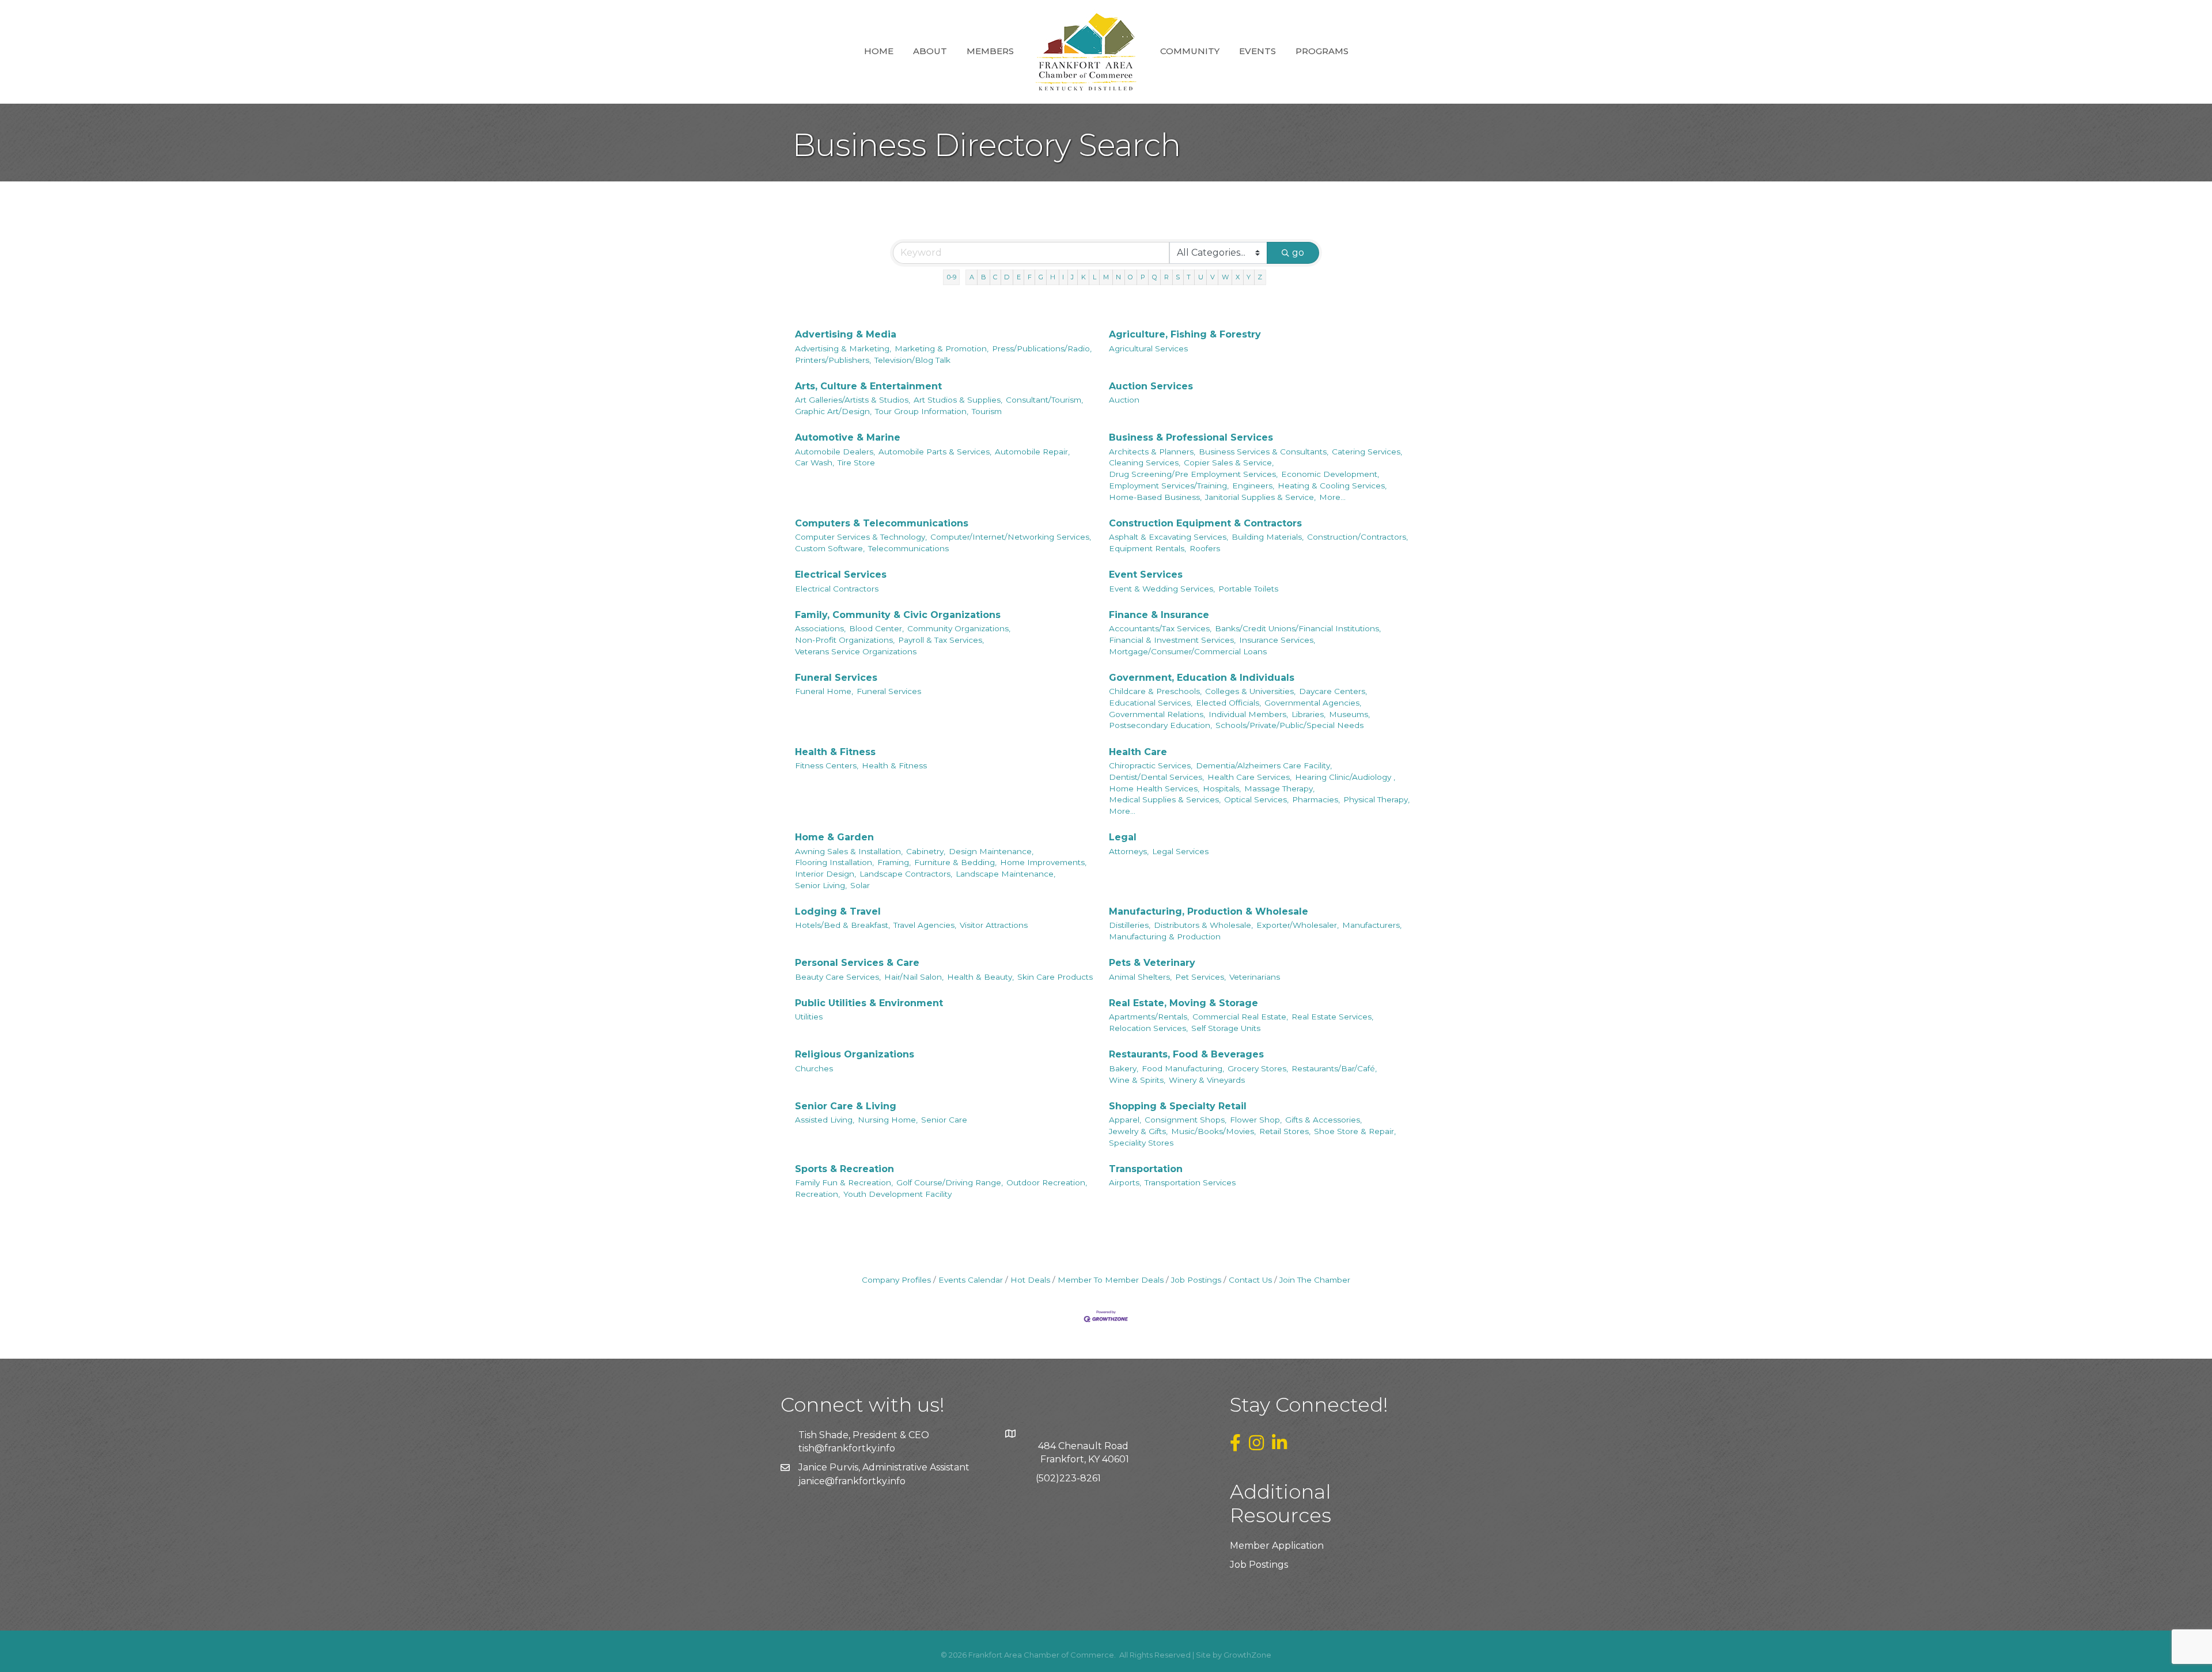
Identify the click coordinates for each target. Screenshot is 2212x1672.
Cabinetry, (926, 851)
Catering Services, (1367, 452)
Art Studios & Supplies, (958, 400)
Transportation (1146, 1169)
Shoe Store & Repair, (1355, 1131)
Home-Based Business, (1155, 497)
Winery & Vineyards (1207, 1080)
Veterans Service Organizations (856, 651)
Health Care (1138, 752)
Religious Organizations (855, 1054)
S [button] (1178, 277)
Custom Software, (830, 548)
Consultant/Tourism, (1044, 400)
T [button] (1189, 277)
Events (1257, 51)
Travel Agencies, (925, 925)
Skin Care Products (1055, 977)
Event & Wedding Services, (1162, 589)
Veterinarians (1255, 977)
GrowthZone (1247, 1655)
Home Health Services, (1154, 788)
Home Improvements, (1043, 862)
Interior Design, (825, 874)
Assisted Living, (825, 1120)
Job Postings (1196, 1280)
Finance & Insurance (1159, 615)
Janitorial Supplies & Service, (1260, 497)
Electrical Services (841, 575)
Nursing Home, (888, 1120)
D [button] (1007, 277)
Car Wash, (815, 462)
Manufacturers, (1372, 925)
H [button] (1053, 277)
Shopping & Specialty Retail (1178, 1106)
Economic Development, (1330, 474)
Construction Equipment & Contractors (1205, 523)
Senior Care (944, 1120)
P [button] (1143, 277)
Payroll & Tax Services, (941, 640)
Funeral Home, (824, 691)
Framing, (894, 862)
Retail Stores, (1285, 1131)
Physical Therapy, (1376, 799)
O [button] (1130, 277)
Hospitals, (1222, 788)
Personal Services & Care (857, 963)
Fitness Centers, (827, 765)
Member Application (1277, 1546)
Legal (1123, 837)
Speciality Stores (1141, 1143)
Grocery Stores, (1258, 1068)
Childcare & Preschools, (1155, 691)
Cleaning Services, (1145, 462)
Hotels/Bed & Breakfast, (842, 925)
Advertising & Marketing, (843, 348)
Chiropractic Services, (1151, 765)
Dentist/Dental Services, (1156, 777)
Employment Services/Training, (1169, 486)
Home (879, 51)
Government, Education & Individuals (1202, 678)
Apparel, (1125, 1120)
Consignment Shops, (1185, 1120)
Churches (814, 1068)
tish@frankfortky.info (847, 1448)
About (930, 51)
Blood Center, (876, 628)
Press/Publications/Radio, (1042, 348)
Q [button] (1155, 277)
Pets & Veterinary (1152, 963)
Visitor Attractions (994, 925)
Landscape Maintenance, (1005, 874)
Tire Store (856, 462)
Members (990, 51)
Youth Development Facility (897, 1194)
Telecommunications (908, 548)
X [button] (1238, 277)
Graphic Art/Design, (833, 411)
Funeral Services (836, 678)
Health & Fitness (835, 752)
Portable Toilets (1248, 589)
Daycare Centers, (1333, 691)
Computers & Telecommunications (882, 523)
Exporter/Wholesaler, (1298, 925)
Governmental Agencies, (1313, 703)
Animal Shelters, (1140, 977)
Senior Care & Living (846, 1106)
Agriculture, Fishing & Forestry (1185, 334)
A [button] (972, 277)
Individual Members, (1248, 714)
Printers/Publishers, (833, 360)
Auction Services (1151, 386)
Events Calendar (971, 1280)
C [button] (995, 277)
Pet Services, (1200, 977)
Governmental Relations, (1157, 714)
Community (1190, 51)
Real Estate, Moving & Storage (1183, 1003)
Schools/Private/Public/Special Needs (1289, 725)
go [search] (1298, 253)
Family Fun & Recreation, (844, 1182)
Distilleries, (1130, 925)
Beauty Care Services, (838, 977)
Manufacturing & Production (1165, 937)
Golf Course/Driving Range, (950, 1182)
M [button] (1106, 277)
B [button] (984, 277)
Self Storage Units (1226, 1028)
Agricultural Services (1148, 348)
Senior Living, (821, 885)
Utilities (809, 1017)
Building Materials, (1268, 537)
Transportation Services (1190, 1182)
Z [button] (1260, 277)
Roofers (1205, 548)
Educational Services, (1151, 703)
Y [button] (1249, 277)
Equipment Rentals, (1147, 548)
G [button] (1041, 277)
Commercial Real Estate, (1240, 1017)
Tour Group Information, (922, 411)
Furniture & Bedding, (955, 862)
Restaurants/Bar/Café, (1334, 1068)
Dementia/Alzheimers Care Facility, (1264, 765)
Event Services (1146, 575)
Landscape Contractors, (906, 874)
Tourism (987, 411)
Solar (860, 885)
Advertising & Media (846, 334)
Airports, (1125, 1182)
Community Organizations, (959, 628)
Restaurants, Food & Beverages (1186, 1054)
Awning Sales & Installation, (849, 851)
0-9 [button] (952, 277)
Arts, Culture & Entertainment (868, 386)
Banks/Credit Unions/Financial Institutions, (1298, 628)
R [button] (1166, 277)
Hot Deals (1030, 1280)
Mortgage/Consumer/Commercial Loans (1188, 651)
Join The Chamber (1315, 1280)
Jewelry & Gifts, (1138, 1131)
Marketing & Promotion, (942, 348)
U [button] (1201, 277)
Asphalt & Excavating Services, (1169, 537)
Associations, (820, 628)
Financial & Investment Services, (1172, 640)
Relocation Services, (1148, 1028)
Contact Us (1250, 1280)
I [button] (1063, 277)
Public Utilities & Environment (869, 1003)
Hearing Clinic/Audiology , (1345, 777)
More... (1332, 497)
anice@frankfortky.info (853, 1481)
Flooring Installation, (834, 862)
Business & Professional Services (1191, 437)
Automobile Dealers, (835, 452)
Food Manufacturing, (1183, 1068)
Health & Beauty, (980, 977)
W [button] (1225, 277)
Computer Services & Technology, (861, 537)
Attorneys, (1129, 851)
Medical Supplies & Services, (1165, 799)
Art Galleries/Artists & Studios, (853, 400)
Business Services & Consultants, (1264, 452)
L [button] (1094, 277)
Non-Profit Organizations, (845, 640)
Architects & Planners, (1152, 452)
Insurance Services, (1277, 640)
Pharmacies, (1316, 799)
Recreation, (817, 1194)
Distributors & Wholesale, (1203, 925)
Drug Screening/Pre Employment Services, (1193, 474)
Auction (1124, 400)
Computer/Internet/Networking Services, (1011, 537)
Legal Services (1180, 851)
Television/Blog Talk (912, 360)
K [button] (1084, 277)
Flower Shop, (1256, 1120)
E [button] (1019, 277)
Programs (1322, 51)
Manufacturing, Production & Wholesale (1209, 911)
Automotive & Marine (848, 437)
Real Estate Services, (1332, 1017)
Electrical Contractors (837, 589)
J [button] (1072, 277)
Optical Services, (1256, 799)
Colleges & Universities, (1250, 691)
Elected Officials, (1228, 703)
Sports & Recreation (844, 1169)
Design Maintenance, (991, 851)
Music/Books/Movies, (1213, 1131)
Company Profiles (896, 1280)
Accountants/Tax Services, (1160, 628)
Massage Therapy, (1279, 788)
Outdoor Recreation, (1047, 1182)
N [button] (1118, 277)
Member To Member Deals (1111, 1280)
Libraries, (1308, 714)
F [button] (1030, 277)
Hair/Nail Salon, (914, 977)
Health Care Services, (1249, 777)
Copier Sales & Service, (1229, 462)
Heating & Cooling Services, (1332, 486)
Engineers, (1253, 486)
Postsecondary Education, (1160, 725)
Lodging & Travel (838, 911)
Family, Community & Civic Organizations (898, 615)
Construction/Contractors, (1357, 537)
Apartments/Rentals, (1149, 1017)
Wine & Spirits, (1137, 1080)
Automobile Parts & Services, (935, 452)
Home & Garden (834, 837)
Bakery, (1124, 1068)
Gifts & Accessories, (1323, 1120)
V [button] (1213, 277)
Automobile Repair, (1032, 452)
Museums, (1349, 714)
